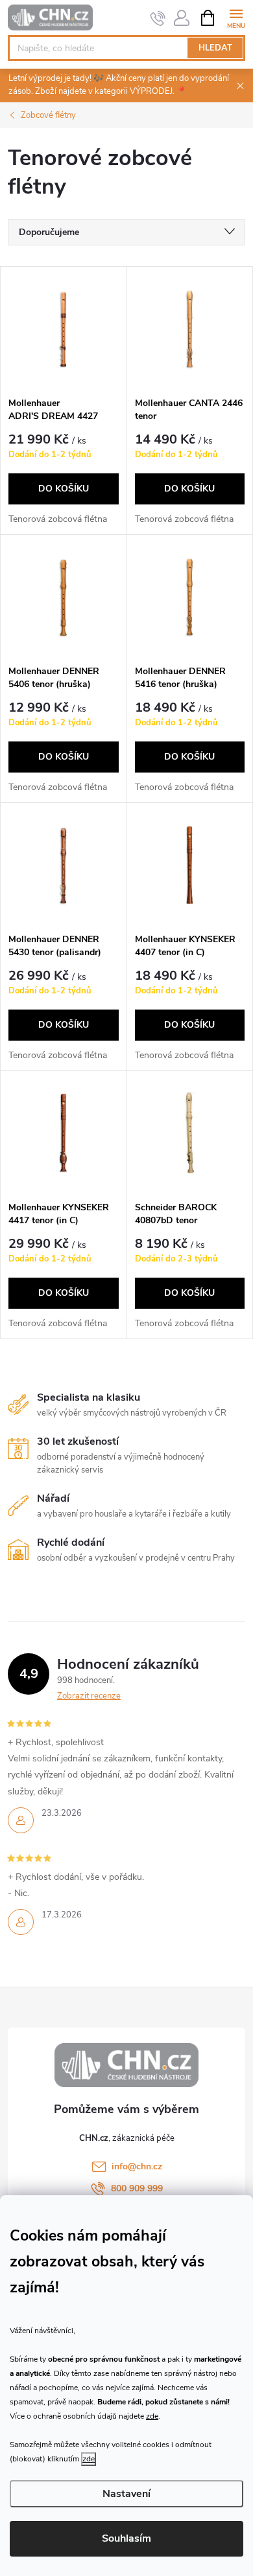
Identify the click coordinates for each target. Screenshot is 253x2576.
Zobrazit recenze (89, 1696)
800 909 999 (137, 2188)
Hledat (215, 48)
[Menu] (236, 17)
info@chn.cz (137, 2166)
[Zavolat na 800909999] (158, 18)
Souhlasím (126, 2538)
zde (152, 2416)
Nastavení (126, 2494)
